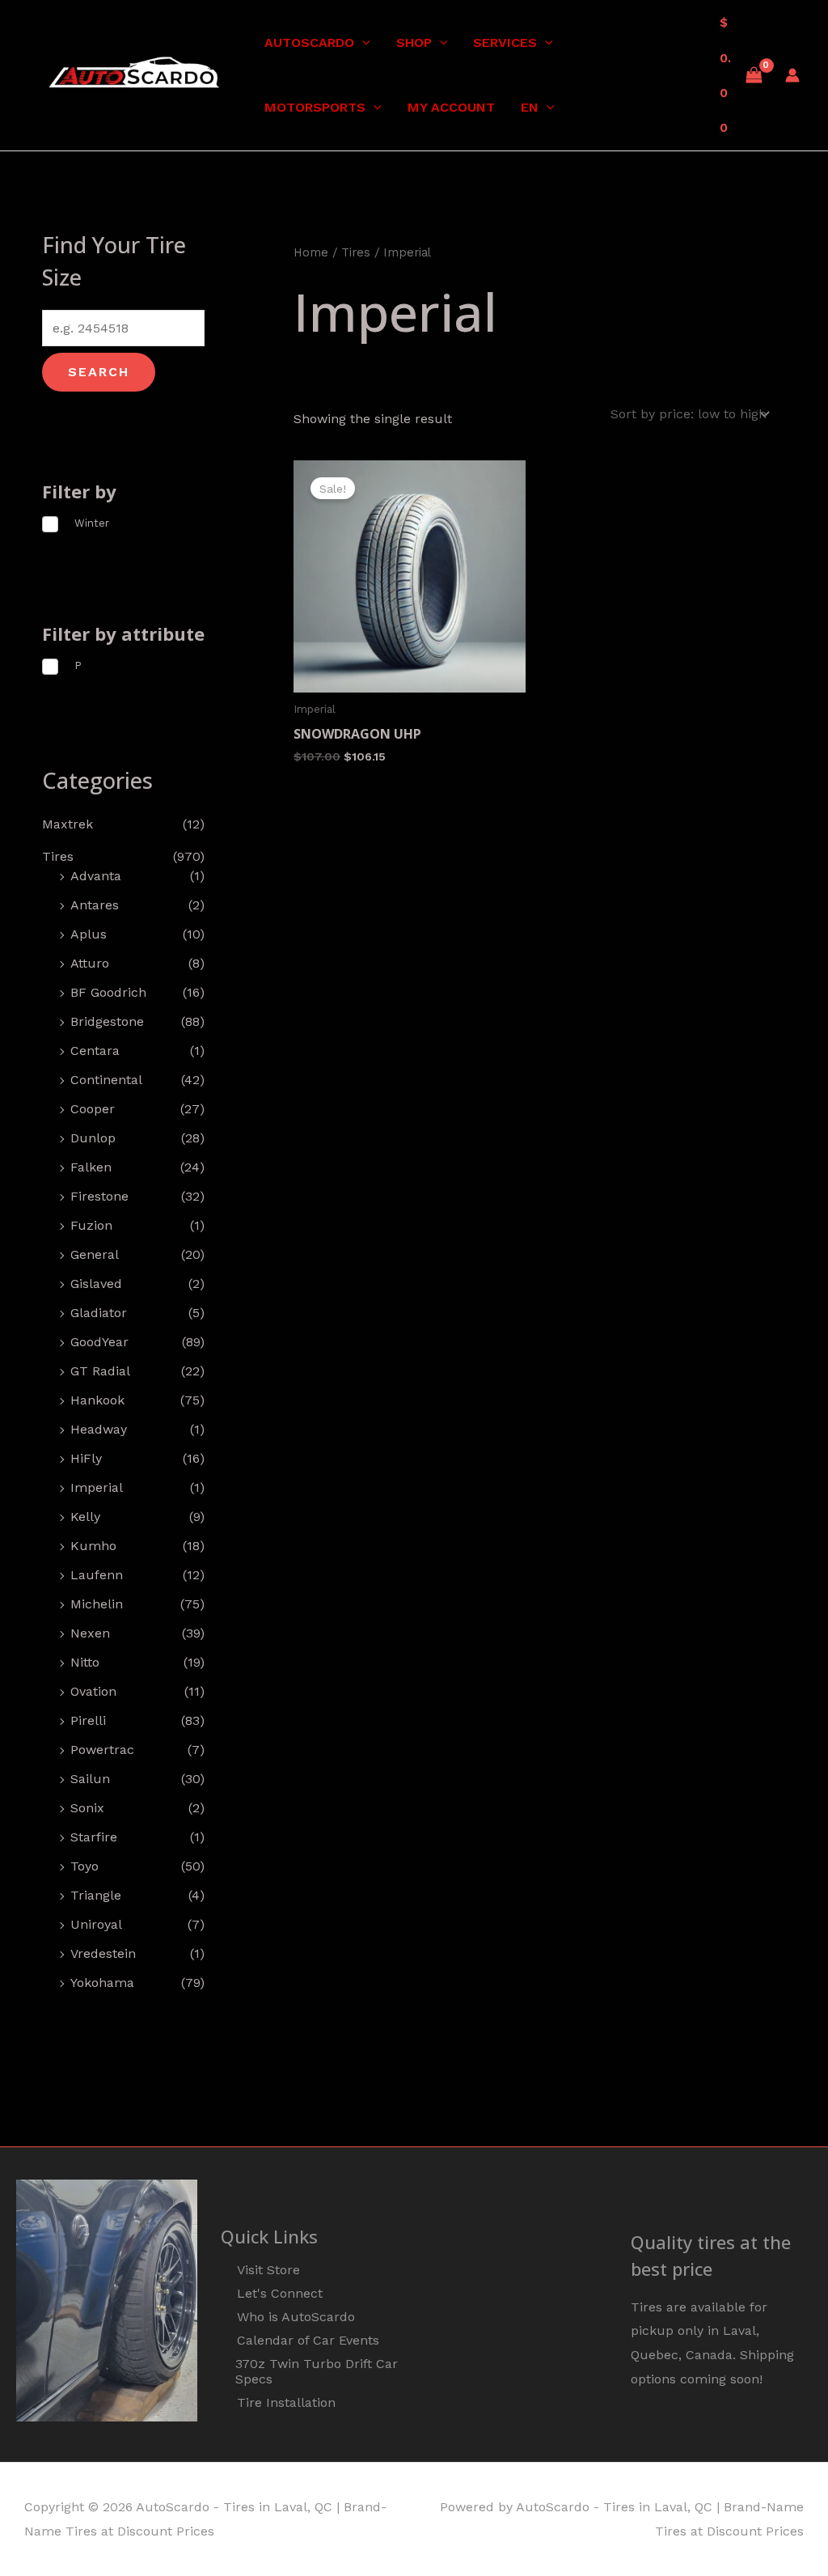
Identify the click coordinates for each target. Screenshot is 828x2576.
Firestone (99, 1196)
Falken (91, 1167)
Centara (95, 1051)
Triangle (96, 1895)
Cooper (93, 1109)
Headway (99, 1429)
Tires (58, 856)
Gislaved (96, 1284)
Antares (95, 905)
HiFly (86, 1458)
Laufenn (97, 1575)
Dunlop (93, 1138)
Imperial (97, 1487)
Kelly (85, 1517)
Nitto (85, 1662)
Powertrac (102, 1750)
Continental (106, 1080)
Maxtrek (68, 824)
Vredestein (103, 1953)
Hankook (97, 1400)
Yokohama (102, 1983)
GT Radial (100, 1371)
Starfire (94, 1837)
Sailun (90, 1779)
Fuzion (91, 1225)
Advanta (96, 876)
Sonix (87, 1808)
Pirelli (88, 1720)
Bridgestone (107, 1021)
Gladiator (99, 1313)
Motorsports (315, 107)
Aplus (89, 934)
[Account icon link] (792, 75)
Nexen (90, 1633)
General (95, 1254)
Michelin (97, 1604)
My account (451, 107)
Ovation (93, 1691)
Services (505, 42)
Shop (414, 42)
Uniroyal (96, 1924)
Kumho (93, 1546)
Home (311, 252)
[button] (362, 43)
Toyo (84, 1866)
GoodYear (99, 1342)
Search (99, 372)
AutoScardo (309, 42)
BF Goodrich (108, 992)
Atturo (90, 963)
